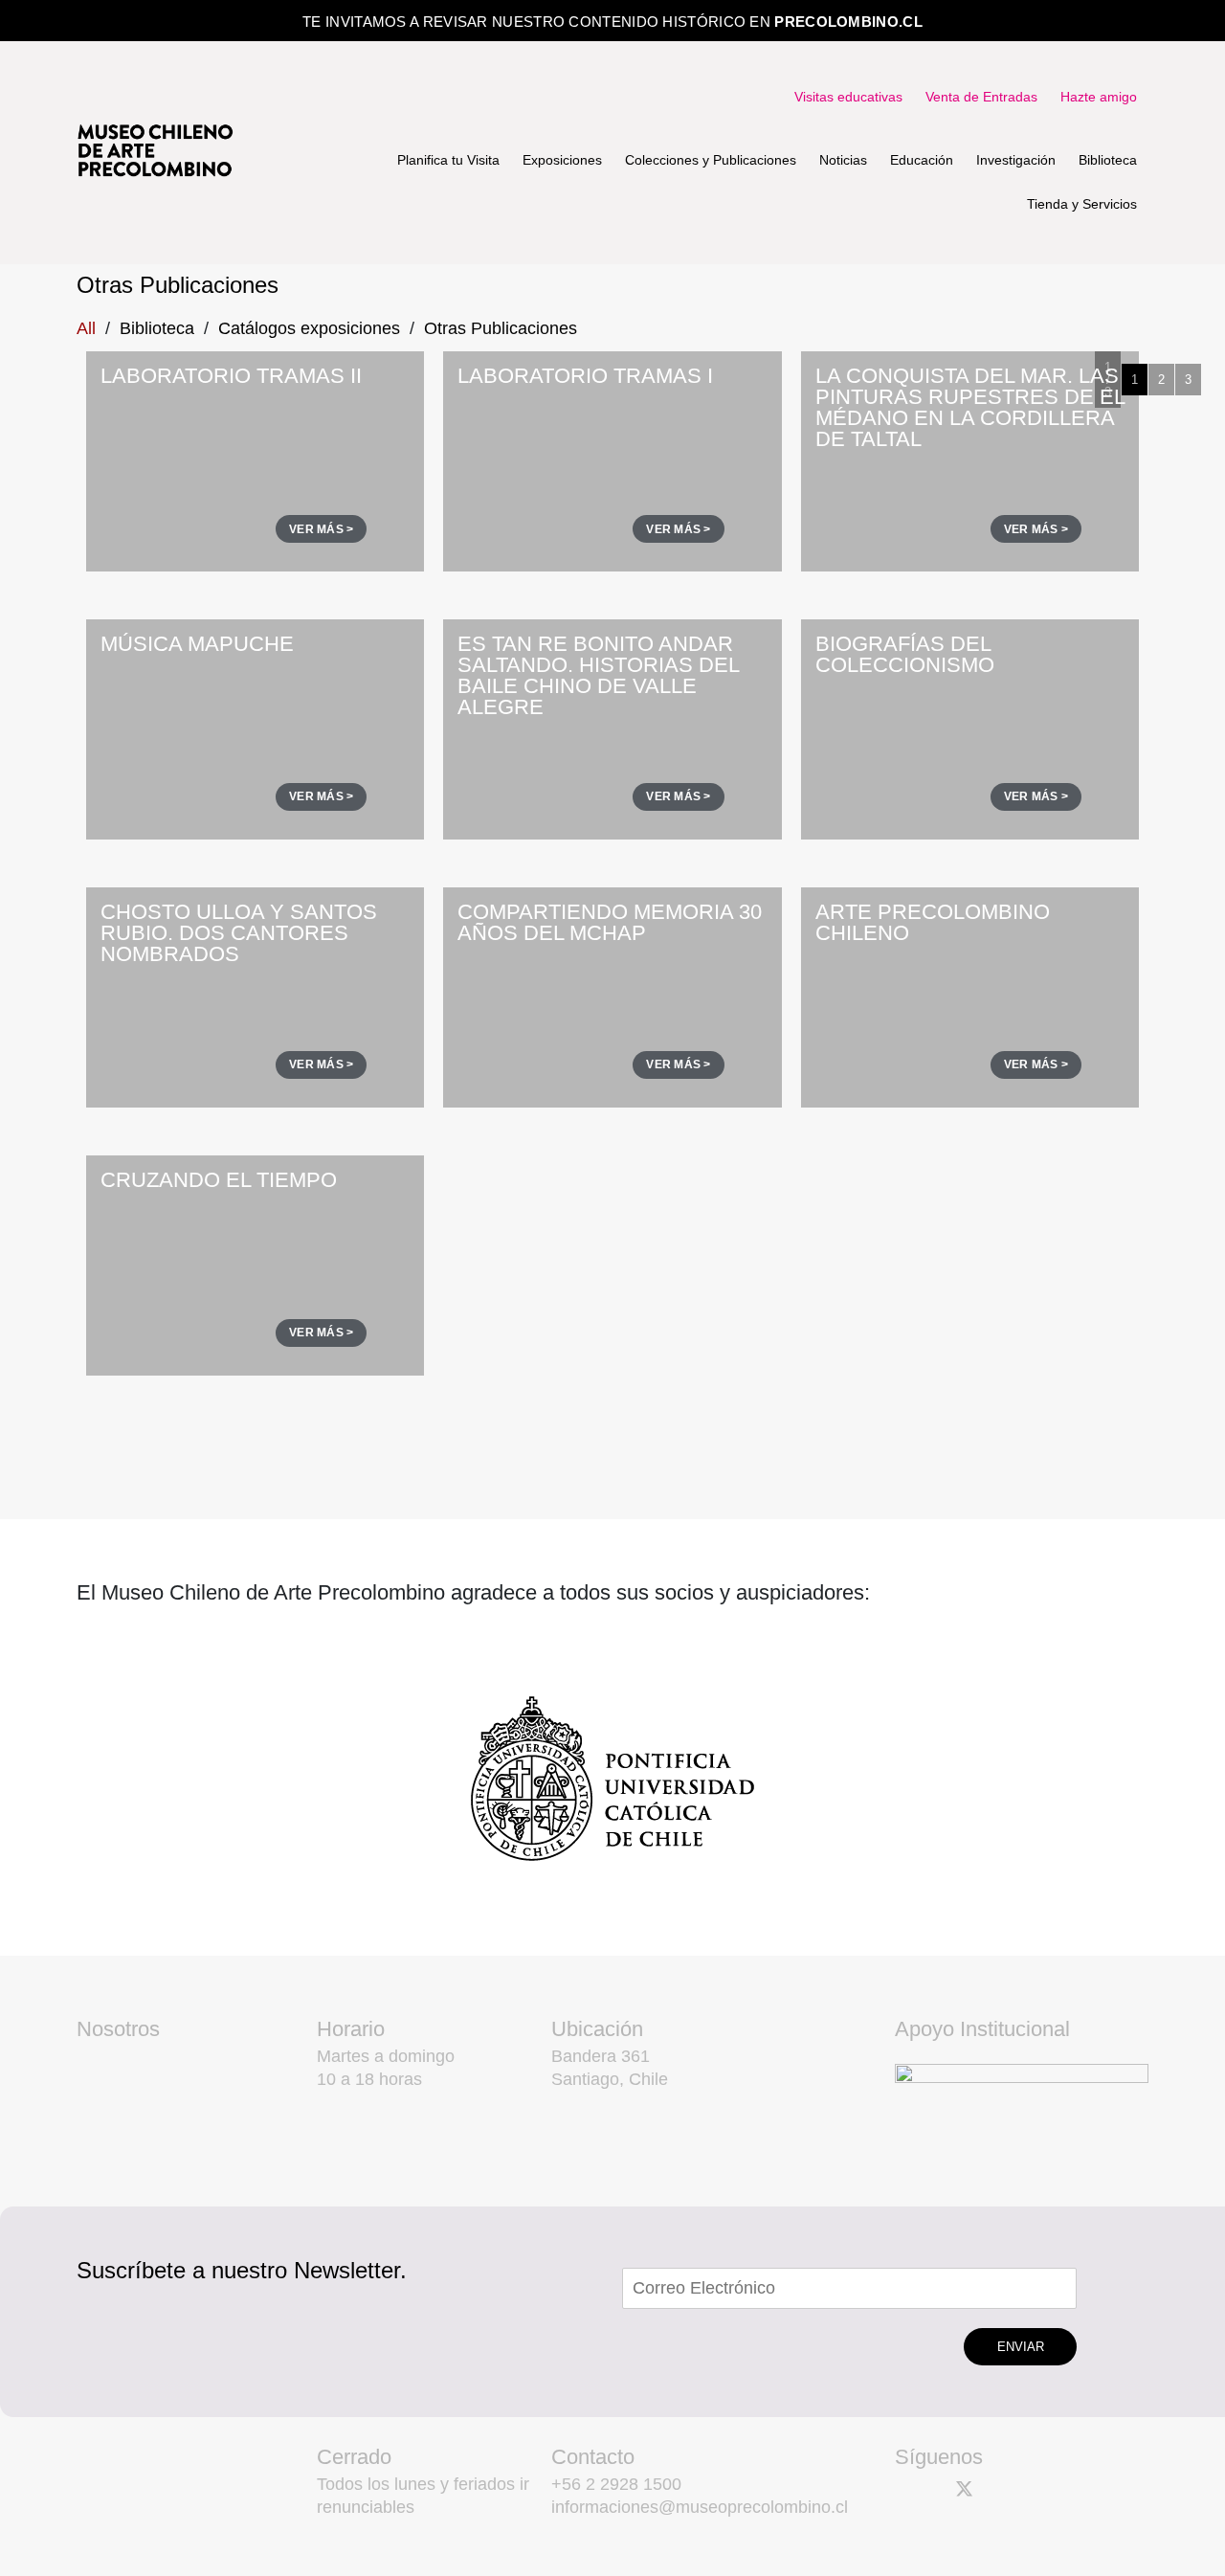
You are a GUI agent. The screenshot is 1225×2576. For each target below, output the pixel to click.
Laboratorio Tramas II (231, 376)
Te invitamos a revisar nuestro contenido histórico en (612, 22)
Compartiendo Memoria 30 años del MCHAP (610, 922)
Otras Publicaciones (501, 328)
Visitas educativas (848, 97)
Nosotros (118, 2029)
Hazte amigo (1099, 97)
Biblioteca (1108, 160)
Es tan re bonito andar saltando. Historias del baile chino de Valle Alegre (598, 675)
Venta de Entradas (981, 97)
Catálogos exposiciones (309, 328)
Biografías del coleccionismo (905, 654)
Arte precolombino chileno (933, 922)
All (86, 328)
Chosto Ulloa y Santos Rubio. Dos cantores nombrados (239, 933)
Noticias (843, 160)
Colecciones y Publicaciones (711, 160)
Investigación (1016, 160)
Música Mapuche (197, 644)
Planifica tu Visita (448, 160)
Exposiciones (562, 160)
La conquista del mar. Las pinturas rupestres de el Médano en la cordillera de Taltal (970, 407)
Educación (922, 160)
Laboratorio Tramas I (585, 376)
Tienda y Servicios (1082, 204)
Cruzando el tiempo (219, 1180)
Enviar (1021, 2347)
